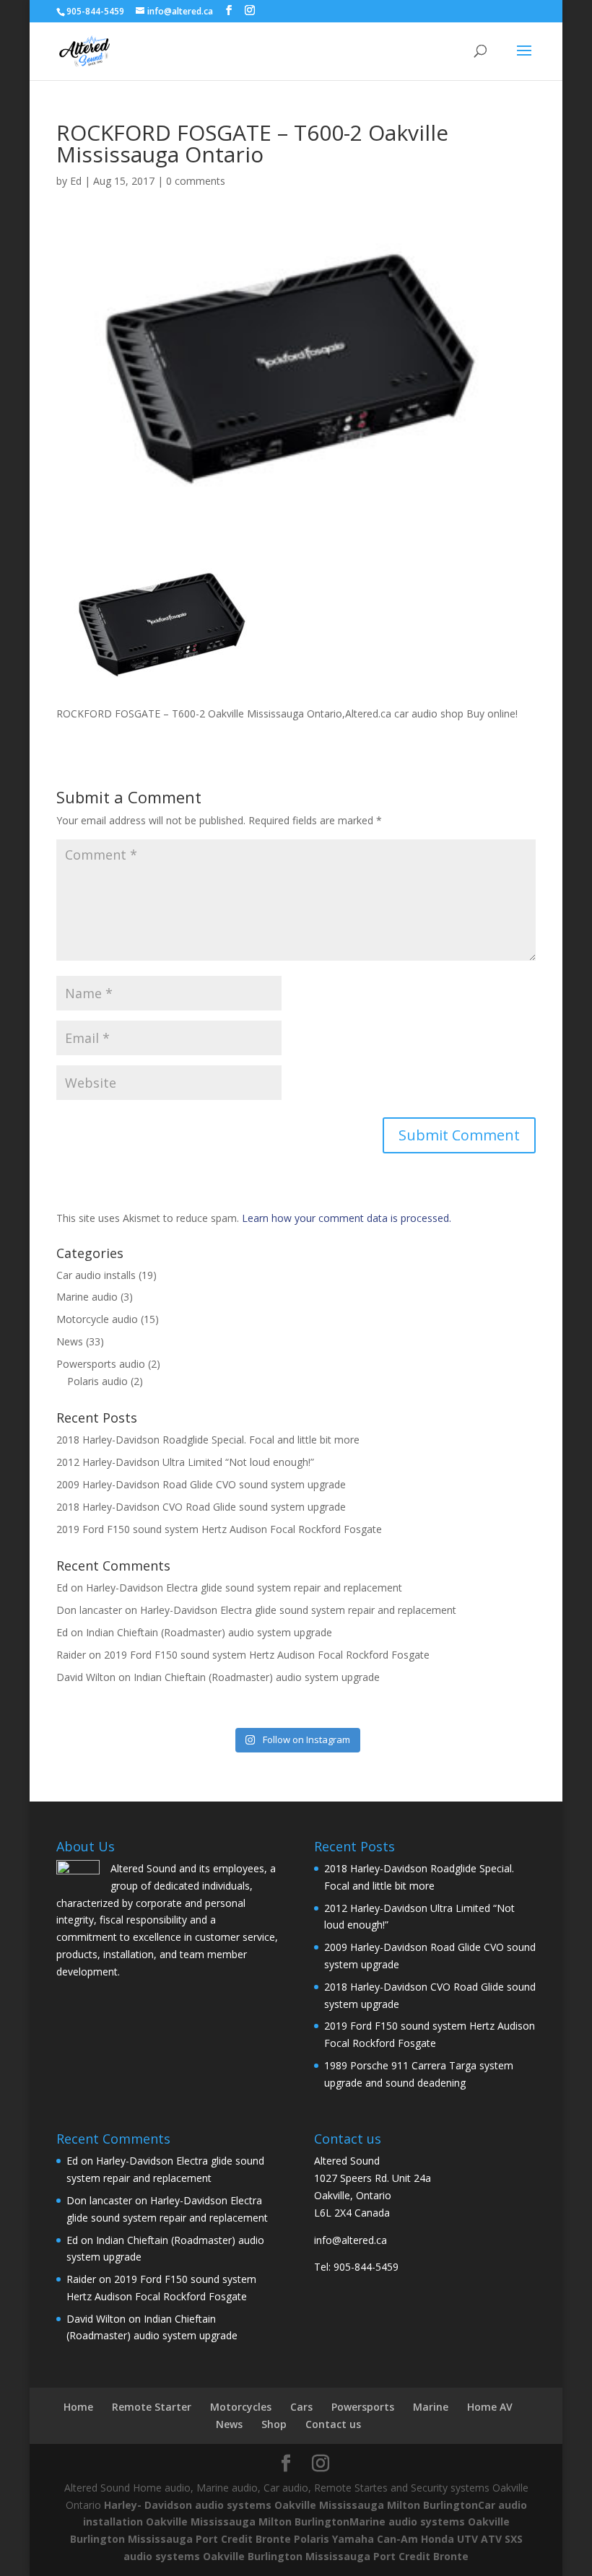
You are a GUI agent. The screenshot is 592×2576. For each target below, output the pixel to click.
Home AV (490, 2407)
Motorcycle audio (97, 1319)
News (70, 1341)
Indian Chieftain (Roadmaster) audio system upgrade (209, 1632)
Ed (76, 181)
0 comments (196, 181)
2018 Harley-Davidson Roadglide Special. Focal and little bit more (208, 1440)
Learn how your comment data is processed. (347, 1218)
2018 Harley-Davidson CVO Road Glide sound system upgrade (201, 1507)
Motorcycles (241, 2407)
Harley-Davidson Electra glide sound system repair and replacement (244, 1588)
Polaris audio (97, 1381)
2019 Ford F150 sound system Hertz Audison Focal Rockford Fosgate (219, 1529)
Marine (431, 2407)
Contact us (333, 2424)
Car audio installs (96, 1275)
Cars (301, 2407)
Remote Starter (152, 2407)
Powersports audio (101, 1364)
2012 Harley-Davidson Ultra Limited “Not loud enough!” (185, 1462)
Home (78, 2407)
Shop (274, 2424)
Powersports (363, 2407)
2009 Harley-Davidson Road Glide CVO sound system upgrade (201, 1484)
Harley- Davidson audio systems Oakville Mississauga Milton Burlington (291, 2505)
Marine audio (87, 1297)
